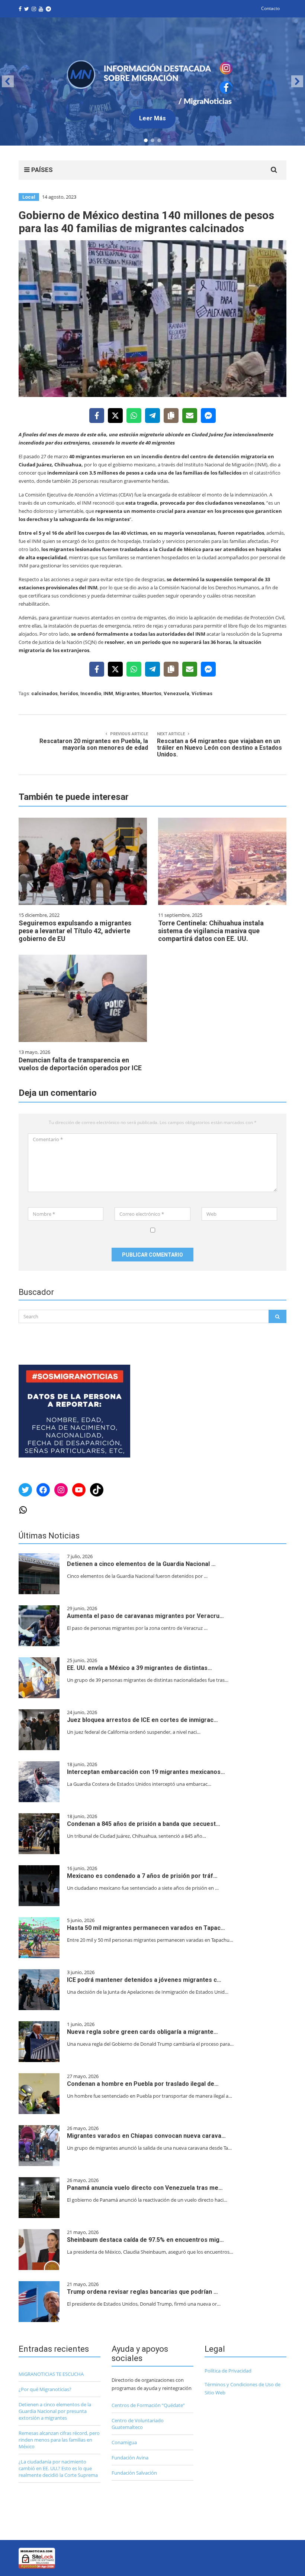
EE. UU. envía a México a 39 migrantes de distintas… (139, 1668)
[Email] (190, 416)
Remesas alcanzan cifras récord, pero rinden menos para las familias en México (59, 2440)
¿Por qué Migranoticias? (45, 2389)
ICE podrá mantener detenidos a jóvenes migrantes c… (144, 1980)
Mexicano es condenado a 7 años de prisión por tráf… (142, 1876)
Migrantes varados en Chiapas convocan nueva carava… (146, 2136)
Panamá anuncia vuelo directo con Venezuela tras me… (145, 2188)
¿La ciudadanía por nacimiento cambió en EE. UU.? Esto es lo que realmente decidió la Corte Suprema (58, 2468)
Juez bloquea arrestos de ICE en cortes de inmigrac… (142, 1720)
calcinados (44, 693)
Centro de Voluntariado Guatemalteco (138, 2424)
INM (108, 693)
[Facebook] (97, 416)
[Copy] (171, 416)
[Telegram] (152, 416)
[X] (115, 416)
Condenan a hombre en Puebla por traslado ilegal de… (143, 2084)
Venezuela (176, 693)
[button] (152, 82)
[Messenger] (208, 416)
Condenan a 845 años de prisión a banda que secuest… (144, 1824)
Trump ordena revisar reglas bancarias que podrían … (142, 2292)
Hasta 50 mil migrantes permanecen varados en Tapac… (146, 1928)
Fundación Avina (130, 2458)
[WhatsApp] (134, 416)
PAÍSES (41, 170)
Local (29, 197)
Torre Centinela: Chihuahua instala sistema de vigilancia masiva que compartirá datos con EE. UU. (211, 931)
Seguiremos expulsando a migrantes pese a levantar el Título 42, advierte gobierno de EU (75, 931)
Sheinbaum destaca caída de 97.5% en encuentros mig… (145, 2240)
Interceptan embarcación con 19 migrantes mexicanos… (146, 1772)
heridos (69, 693)
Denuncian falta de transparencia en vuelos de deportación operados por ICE (80, 1064)
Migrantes (127, 693)
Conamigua (124, 2442)
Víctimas (202, 693)
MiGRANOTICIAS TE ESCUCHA (51, 2374)
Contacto (270, 8)
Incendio (91, 693)
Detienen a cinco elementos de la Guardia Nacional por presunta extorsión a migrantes (55, 2411)
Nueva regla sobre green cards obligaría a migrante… (142, 2032)
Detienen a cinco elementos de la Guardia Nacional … (141, 1564)
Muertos (152, 693)
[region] (152, 82)
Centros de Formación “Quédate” (148, 2405)
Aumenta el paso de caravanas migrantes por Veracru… (145, 1616)
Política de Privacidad (228, 2371)
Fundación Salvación (134, 2473)
